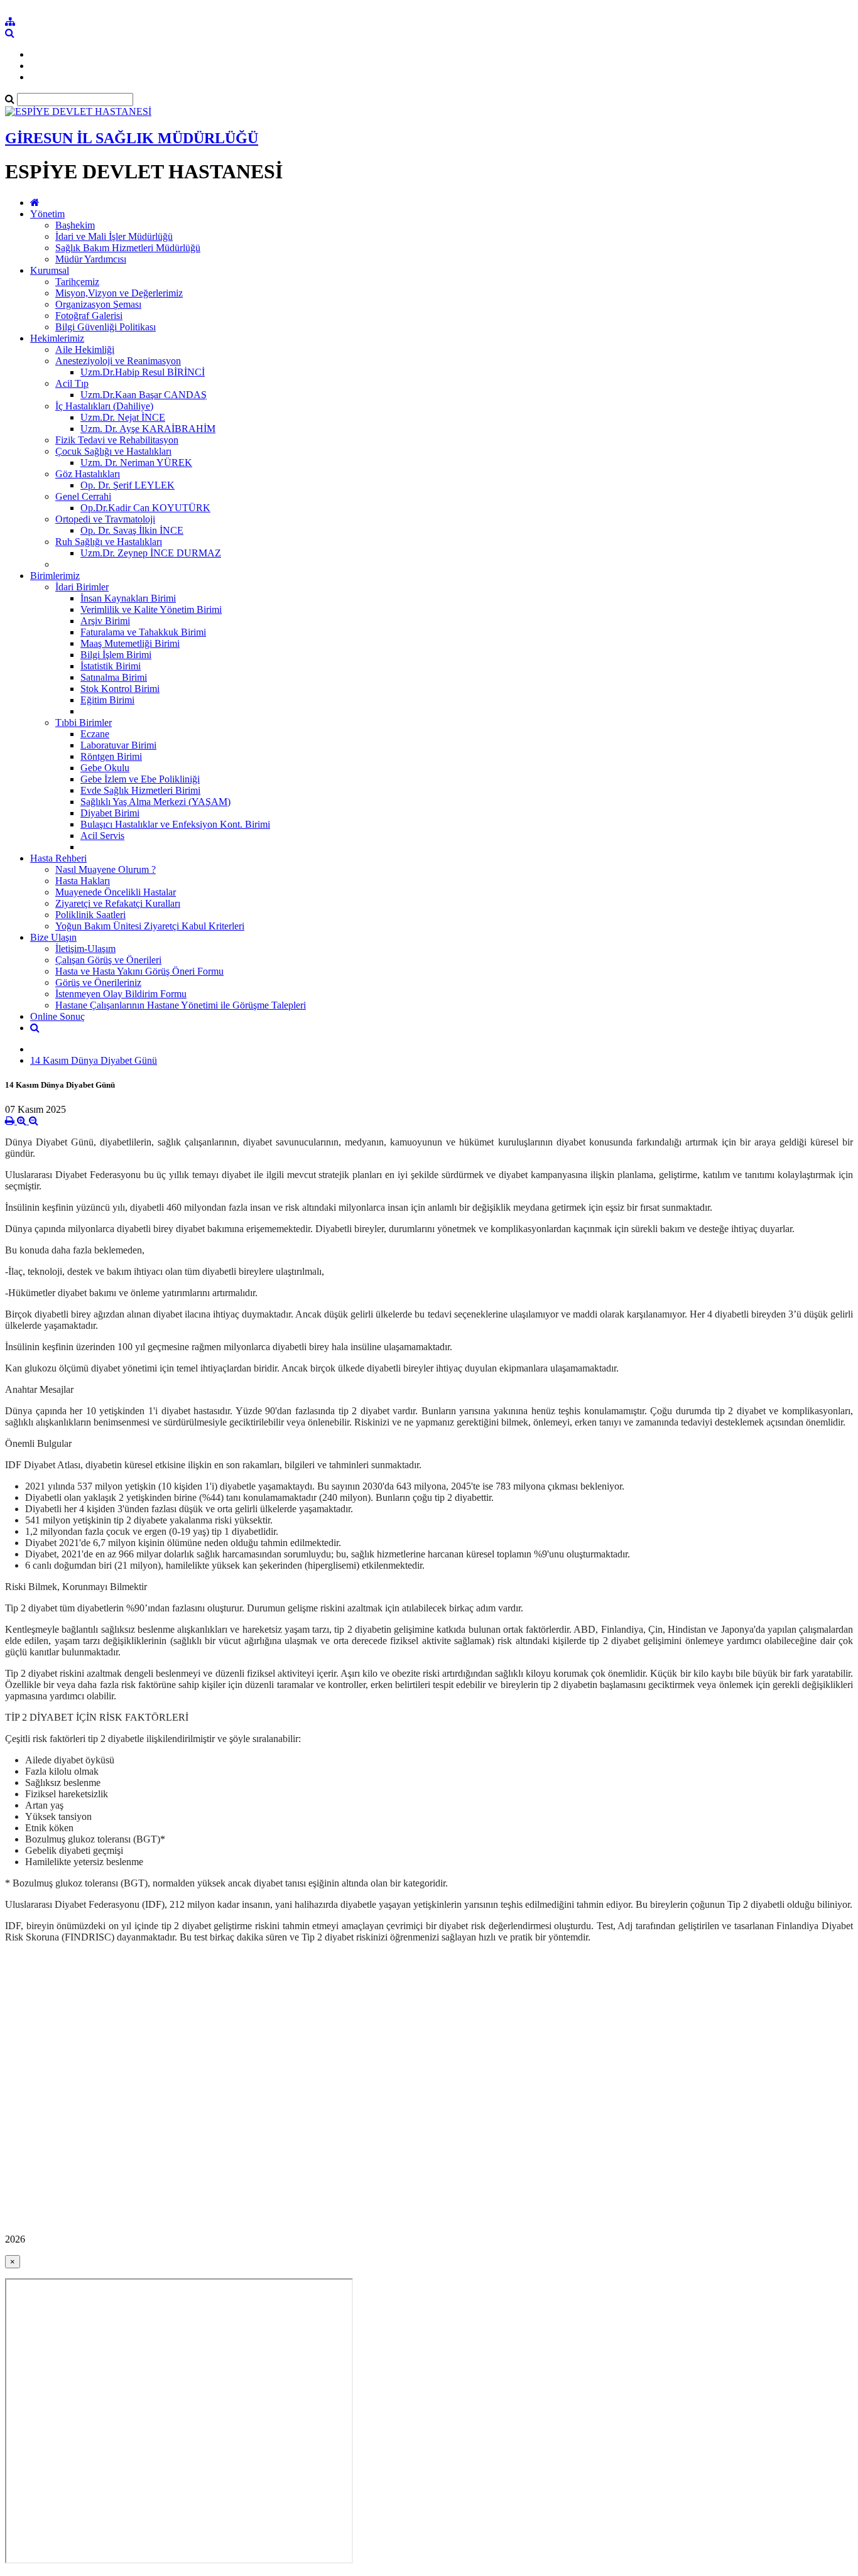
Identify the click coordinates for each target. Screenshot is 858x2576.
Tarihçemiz (77, 282)
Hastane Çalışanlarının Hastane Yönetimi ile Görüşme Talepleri (181, 1005)
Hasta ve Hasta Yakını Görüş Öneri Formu (139, 971)
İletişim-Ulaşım (85, 949)
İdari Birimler (82, 587)
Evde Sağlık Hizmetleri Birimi (140, 790)
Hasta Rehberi (58, 858)
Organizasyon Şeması (98, 304)
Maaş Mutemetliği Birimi (130, 643)
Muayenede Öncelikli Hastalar (116, 892)
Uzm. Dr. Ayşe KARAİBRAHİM (148, 429)
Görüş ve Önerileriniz (98, 982)
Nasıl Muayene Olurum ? (106, 869)
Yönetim (47, 214)
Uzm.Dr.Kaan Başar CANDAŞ (144, 395)
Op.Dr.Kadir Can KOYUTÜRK (145, 508)
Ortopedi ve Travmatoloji (105, 519)
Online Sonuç (57, 1016)
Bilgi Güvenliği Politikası (106, 327)
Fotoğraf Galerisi (89, 316)
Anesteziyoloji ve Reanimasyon (118, 361)
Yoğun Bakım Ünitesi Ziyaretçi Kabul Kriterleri (150, 926)
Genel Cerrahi (83, 496)
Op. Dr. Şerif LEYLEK (128, 485)
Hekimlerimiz (57, 338)
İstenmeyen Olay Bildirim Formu (121, 994)
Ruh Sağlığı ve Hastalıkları (109, 542)
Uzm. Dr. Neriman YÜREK (136, 463)
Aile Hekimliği (85, 349)
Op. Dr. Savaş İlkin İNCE (132, 530)
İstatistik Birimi (111, 666)
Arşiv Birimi (105, 621)
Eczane (95, 734)
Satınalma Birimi (114, 677)
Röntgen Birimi (111, 756)
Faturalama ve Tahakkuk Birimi (143, 632)
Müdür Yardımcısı (91, 259)
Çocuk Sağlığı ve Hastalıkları (113, 451)
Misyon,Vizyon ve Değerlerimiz (119, 293)
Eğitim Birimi (107, 700)
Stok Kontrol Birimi (120, 689)
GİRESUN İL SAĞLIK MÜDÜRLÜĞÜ (132, 138)
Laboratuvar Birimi (118, 745)
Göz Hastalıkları (88, 474)
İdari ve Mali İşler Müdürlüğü (114, 236)
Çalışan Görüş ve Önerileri (108, 960)
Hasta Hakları (83, 881)
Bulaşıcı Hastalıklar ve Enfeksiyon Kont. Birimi (175, 824)
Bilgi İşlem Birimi (116, 655)
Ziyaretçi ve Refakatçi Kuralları (118, 903)
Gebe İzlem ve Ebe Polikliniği (140, 779)
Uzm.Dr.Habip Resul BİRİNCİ (143, 372)
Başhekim (75, 225)
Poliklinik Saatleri (90, 915)
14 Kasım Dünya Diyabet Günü (94, 1060)
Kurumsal (50, 270)
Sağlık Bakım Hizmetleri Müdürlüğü (128, 248)
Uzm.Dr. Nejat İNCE (123, 417)
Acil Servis (102, 836)
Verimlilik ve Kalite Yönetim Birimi (151, 609)
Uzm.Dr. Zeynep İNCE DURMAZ (151, 553)
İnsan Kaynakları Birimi (128, 598)
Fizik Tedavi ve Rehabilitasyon (117, 440)
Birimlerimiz (55, 576)
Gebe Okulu (105, 768)
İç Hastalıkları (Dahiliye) (104, 406)
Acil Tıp (72, 383)
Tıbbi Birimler (84, 722)
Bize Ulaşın (53, 937)
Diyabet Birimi (110, 813)
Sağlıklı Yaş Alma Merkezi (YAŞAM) (155, 802)
